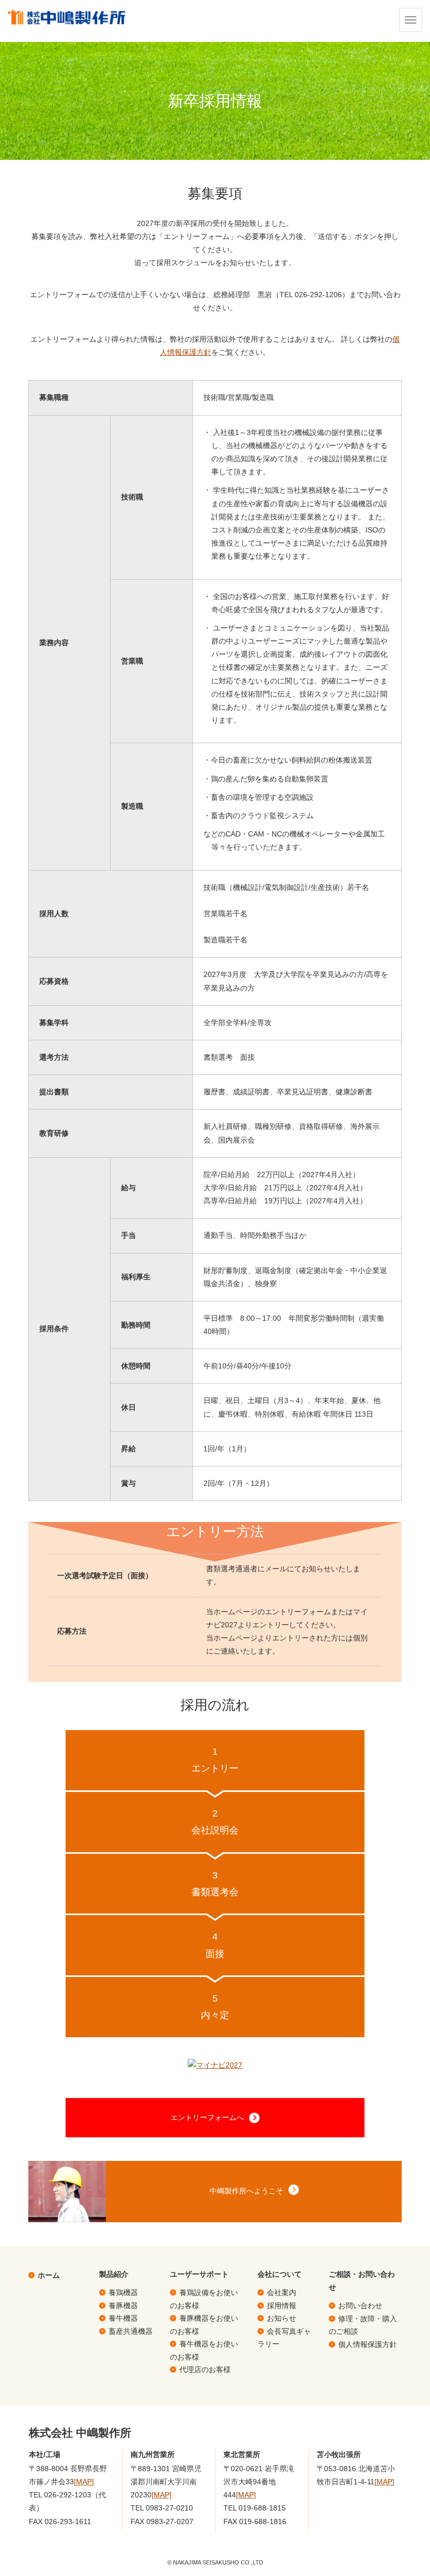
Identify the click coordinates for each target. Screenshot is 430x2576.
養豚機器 (123, 2306)
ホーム (49, 2275)
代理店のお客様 (205, 2370)
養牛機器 (123, 2318)
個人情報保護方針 (368, 2344)
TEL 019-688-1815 (255, 2508)
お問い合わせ (360, 2306)
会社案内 (282, 2292)
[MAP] (84, 2482)
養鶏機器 (123, 2292)
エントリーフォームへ (207, 2117)
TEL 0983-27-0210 (162, 2508)
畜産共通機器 (131, 2331)
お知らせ (282, 2318)
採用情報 (282, 2306)
